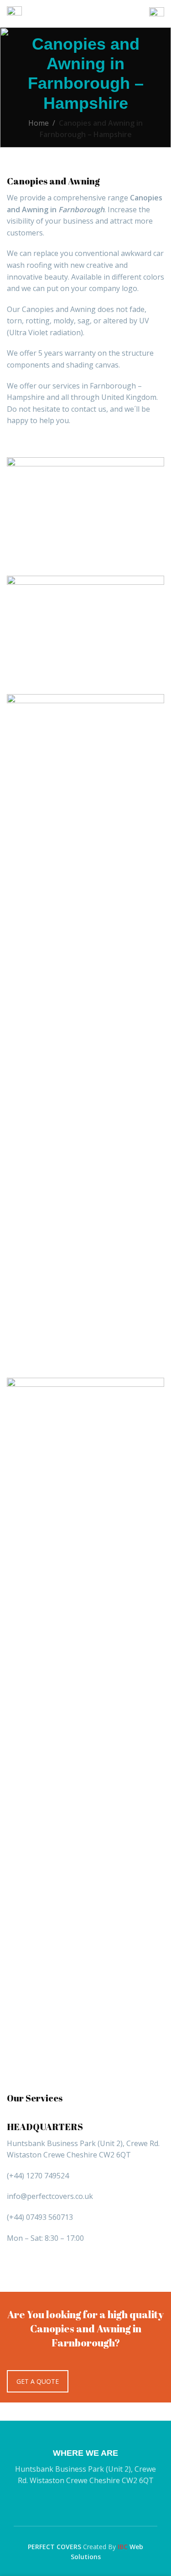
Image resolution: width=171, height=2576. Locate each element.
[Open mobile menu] (14, 14)
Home (39, 123)
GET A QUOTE (38, 2381)
